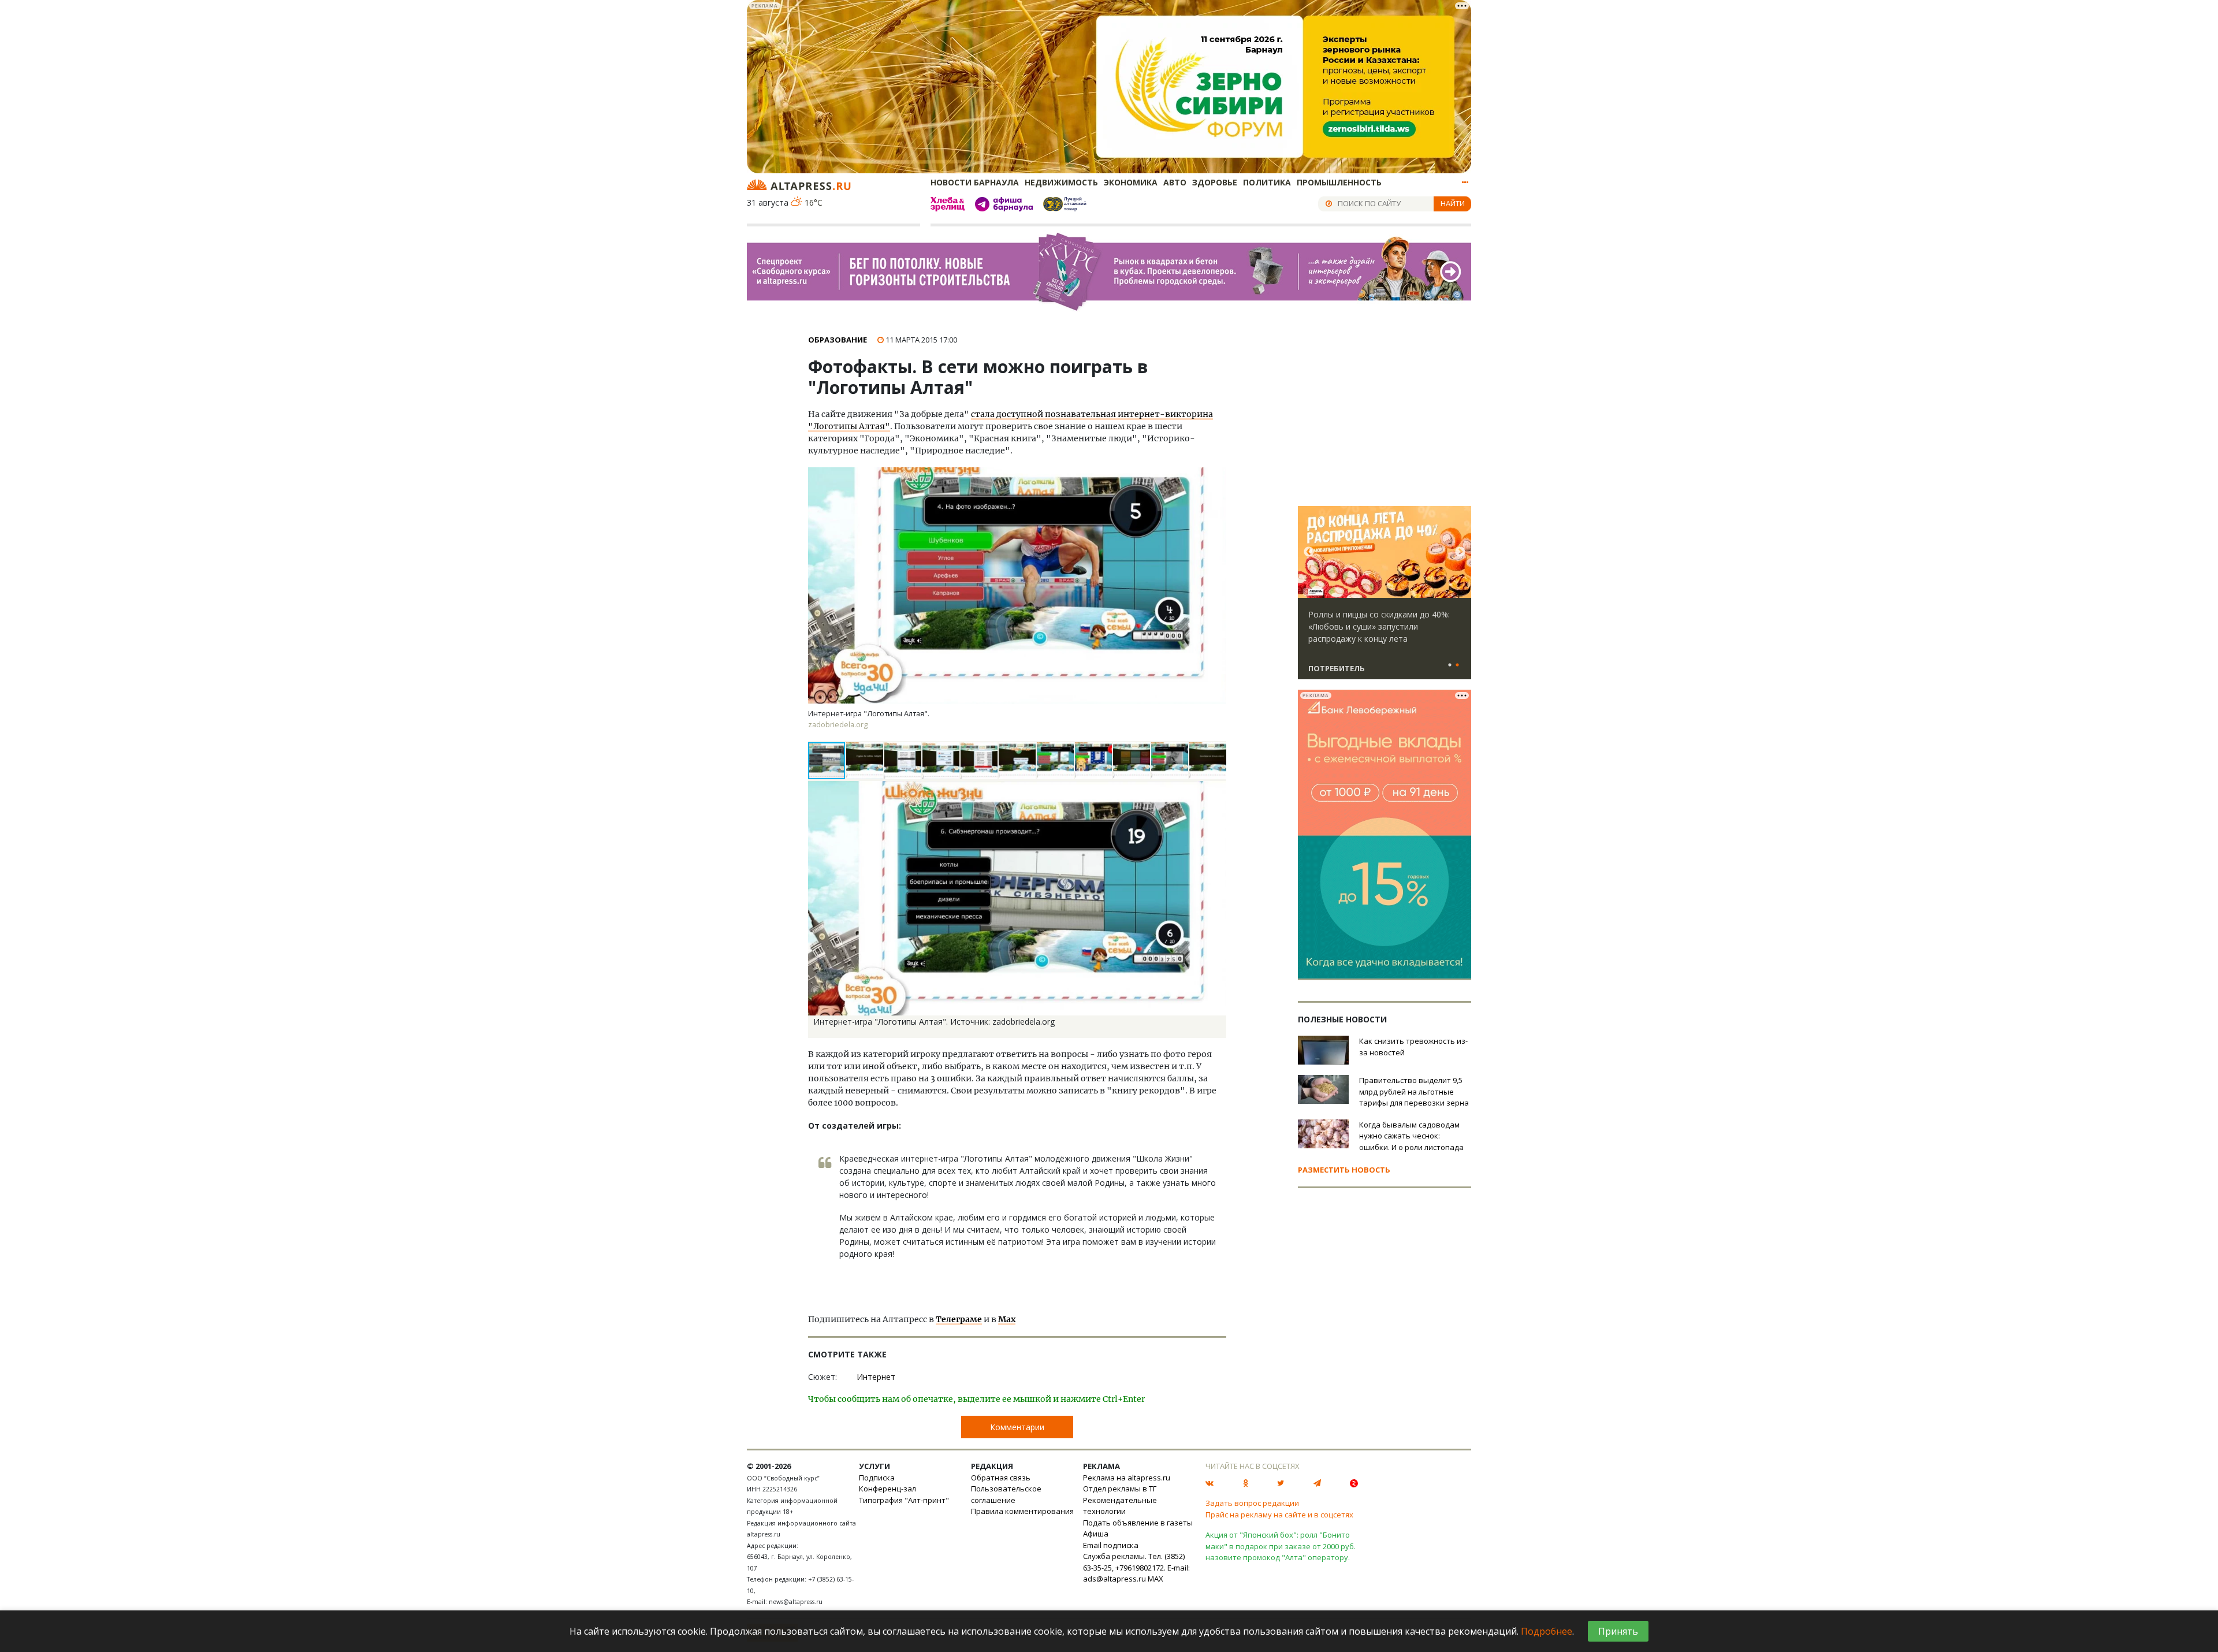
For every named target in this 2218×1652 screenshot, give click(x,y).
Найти (1453, 203)
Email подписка (1111, 1545)
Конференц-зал (887, 1489)
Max (1007, 1319)
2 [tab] (1457, 665)
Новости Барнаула (975, 182)
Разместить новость (1344, 1170)
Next (1460, 552)
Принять (1618, 1631)
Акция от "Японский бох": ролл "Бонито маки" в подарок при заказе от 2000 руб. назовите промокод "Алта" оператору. (1281, 1546)
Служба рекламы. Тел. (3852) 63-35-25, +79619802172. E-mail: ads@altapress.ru (1136, 1567)
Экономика (1131, 182)
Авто (1175, 182)
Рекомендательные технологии (1120, 1506)
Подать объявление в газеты (1138, 1523)
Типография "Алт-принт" (904, 1500)
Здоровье (1215, 182)
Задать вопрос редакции (1252, 1503)
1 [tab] (1450, 665)
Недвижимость (1061, 182)
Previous (1309, 552)
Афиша (1096, 1534)
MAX (1155, 1579)
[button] (865, 761)
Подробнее (1547, 1631)
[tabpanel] (1385, 598)
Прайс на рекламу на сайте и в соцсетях (1279, 1515)
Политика (1267, 182)
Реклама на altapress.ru (1127, 1478)
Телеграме (959, 1319)
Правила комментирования (1022, 1511)
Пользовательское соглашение (1006, 1494)
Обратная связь (1001, 1478)
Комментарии (1017, 1427)
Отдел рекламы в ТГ (1120, 1489)
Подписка (877, 1478)
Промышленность (1339, 182)
